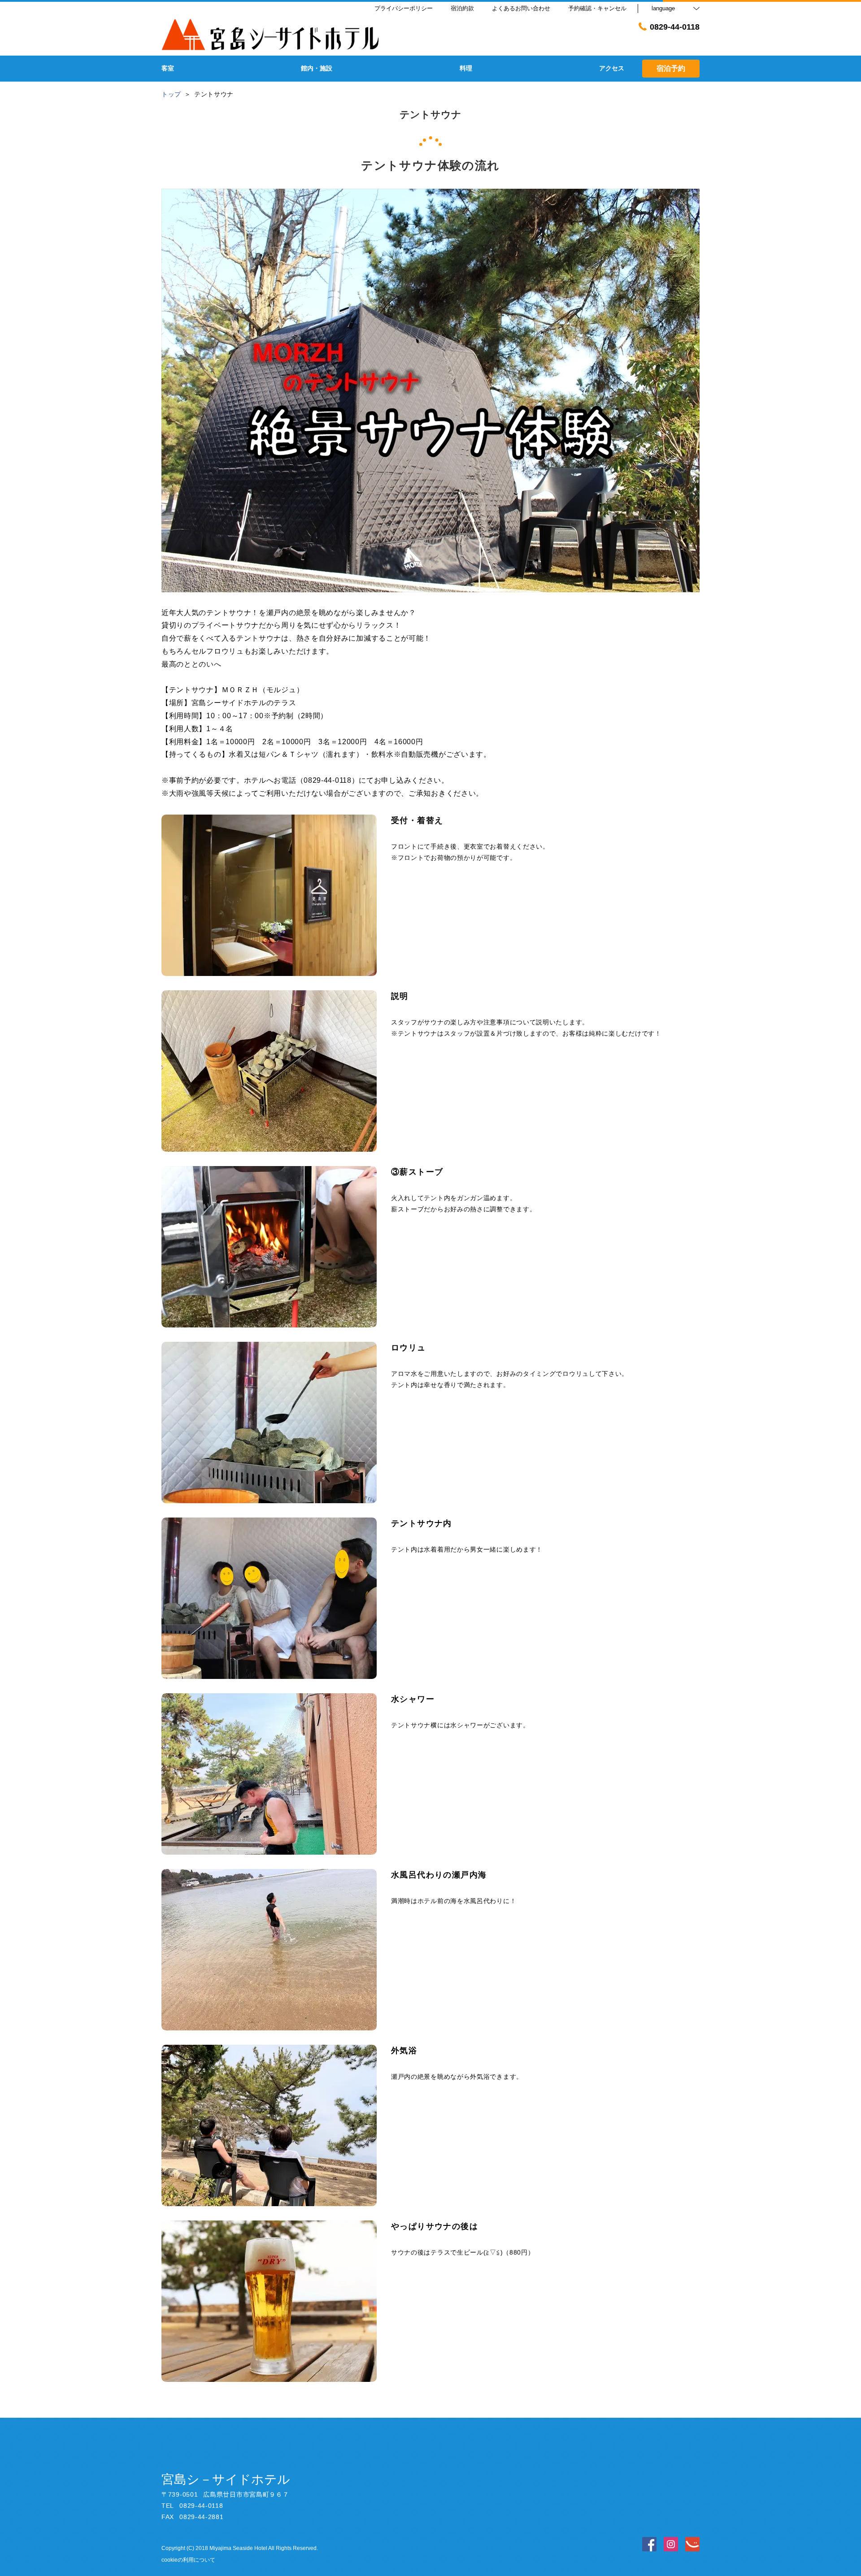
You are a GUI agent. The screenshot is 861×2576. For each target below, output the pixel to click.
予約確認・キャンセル (597, 8)
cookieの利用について (188, 2560)
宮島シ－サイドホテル (226, 2479)
